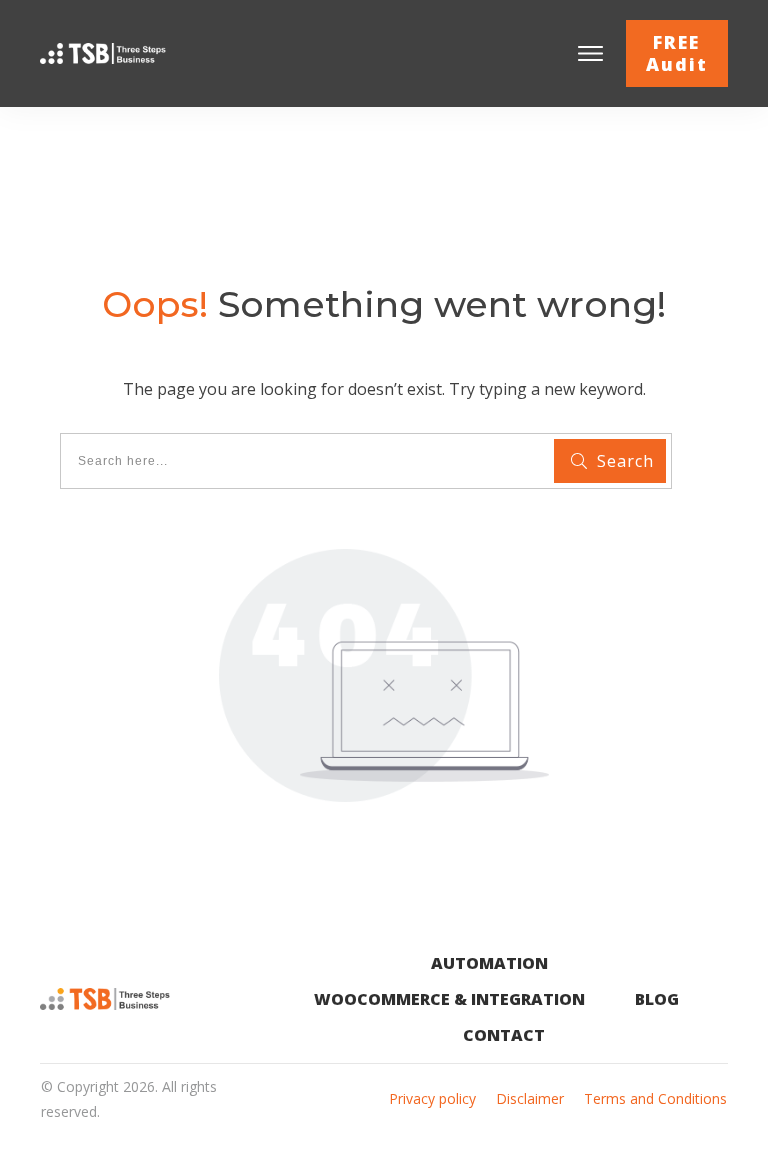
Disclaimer (530, 1098)
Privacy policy (432, 1098)
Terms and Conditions (655, 1098)
